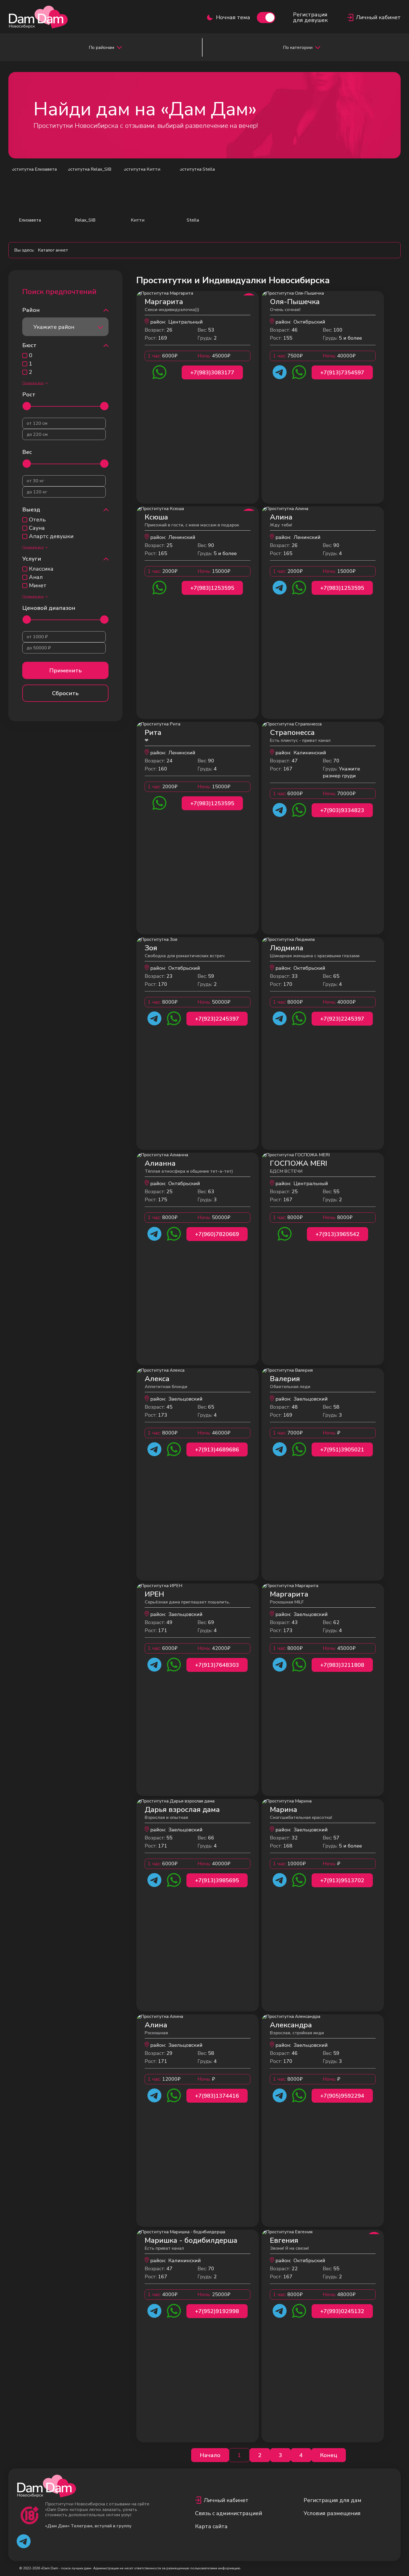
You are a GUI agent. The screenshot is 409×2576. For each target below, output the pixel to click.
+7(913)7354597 (342, 373)
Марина (284, 1810)
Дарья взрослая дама (182, 1810)
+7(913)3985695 (217, 1880)
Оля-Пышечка (295, 302)
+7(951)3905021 (342, 1450)
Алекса (157, 1379)
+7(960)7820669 (217, 1234)
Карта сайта (211, 2526)
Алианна (160, 1163)
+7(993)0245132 (342, 2311)
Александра (291, 2025)
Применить (66, 671)
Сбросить (65, 693)
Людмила (287, 948)
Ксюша (156, 517)
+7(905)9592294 (342, 2096)
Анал (36, 577)
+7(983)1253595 (212, 588)
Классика (41, 569)
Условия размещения (332, 2513)
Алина (281, 517)
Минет (38, 586)
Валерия (285, 1379)
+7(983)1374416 (217, 2096)
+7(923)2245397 (217, 1019)
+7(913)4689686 (217, 1450)
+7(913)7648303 (217, 1665)
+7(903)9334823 (342, 810)
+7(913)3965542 (337, 1234)
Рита (153, 733)
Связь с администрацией (229, 2513)
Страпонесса (292, 733)
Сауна (37, 528)
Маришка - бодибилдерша (191, 2240)
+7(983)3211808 (342, 1665)
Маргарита (164, 302)
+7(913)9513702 (342, 1880)
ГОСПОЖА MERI (299, 1163)
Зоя (151, 948)
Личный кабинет (226, 2500)
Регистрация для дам (332, 2500)
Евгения (284, 2240)
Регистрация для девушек (310, 18)
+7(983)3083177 (212, 373)
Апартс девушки (51, 536)
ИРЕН (154, 1594)
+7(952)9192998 (217, 2311)
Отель (37, 520)
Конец (329, 2455)
